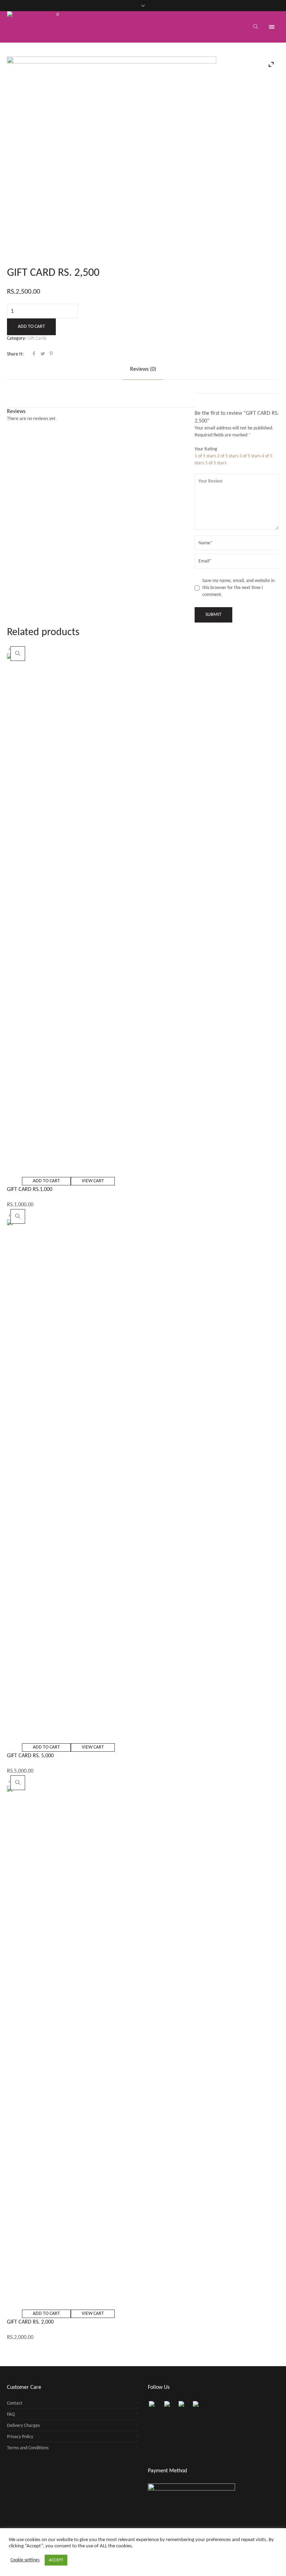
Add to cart (31, 327)
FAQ (11, 2415)
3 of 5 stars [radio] (250, 456)
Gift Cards (37, 338)
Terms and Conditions (28, 2448)
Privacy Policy (20, 2437)
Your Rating (206, 449)
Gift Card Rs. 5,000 (30, 1756)
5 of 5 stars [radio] (216, 463)
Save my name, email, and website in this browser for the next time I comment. (238, 588)
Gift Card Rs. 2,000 (30, 2322)
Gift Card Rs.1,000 (30, 1190)
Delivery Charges (23, 2426)
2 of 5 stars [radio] (228, 456)
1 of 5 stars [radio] (205, 456)
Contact (15, 2403)
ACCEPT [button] (56, 2560)
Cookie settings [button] (25, 2560)
